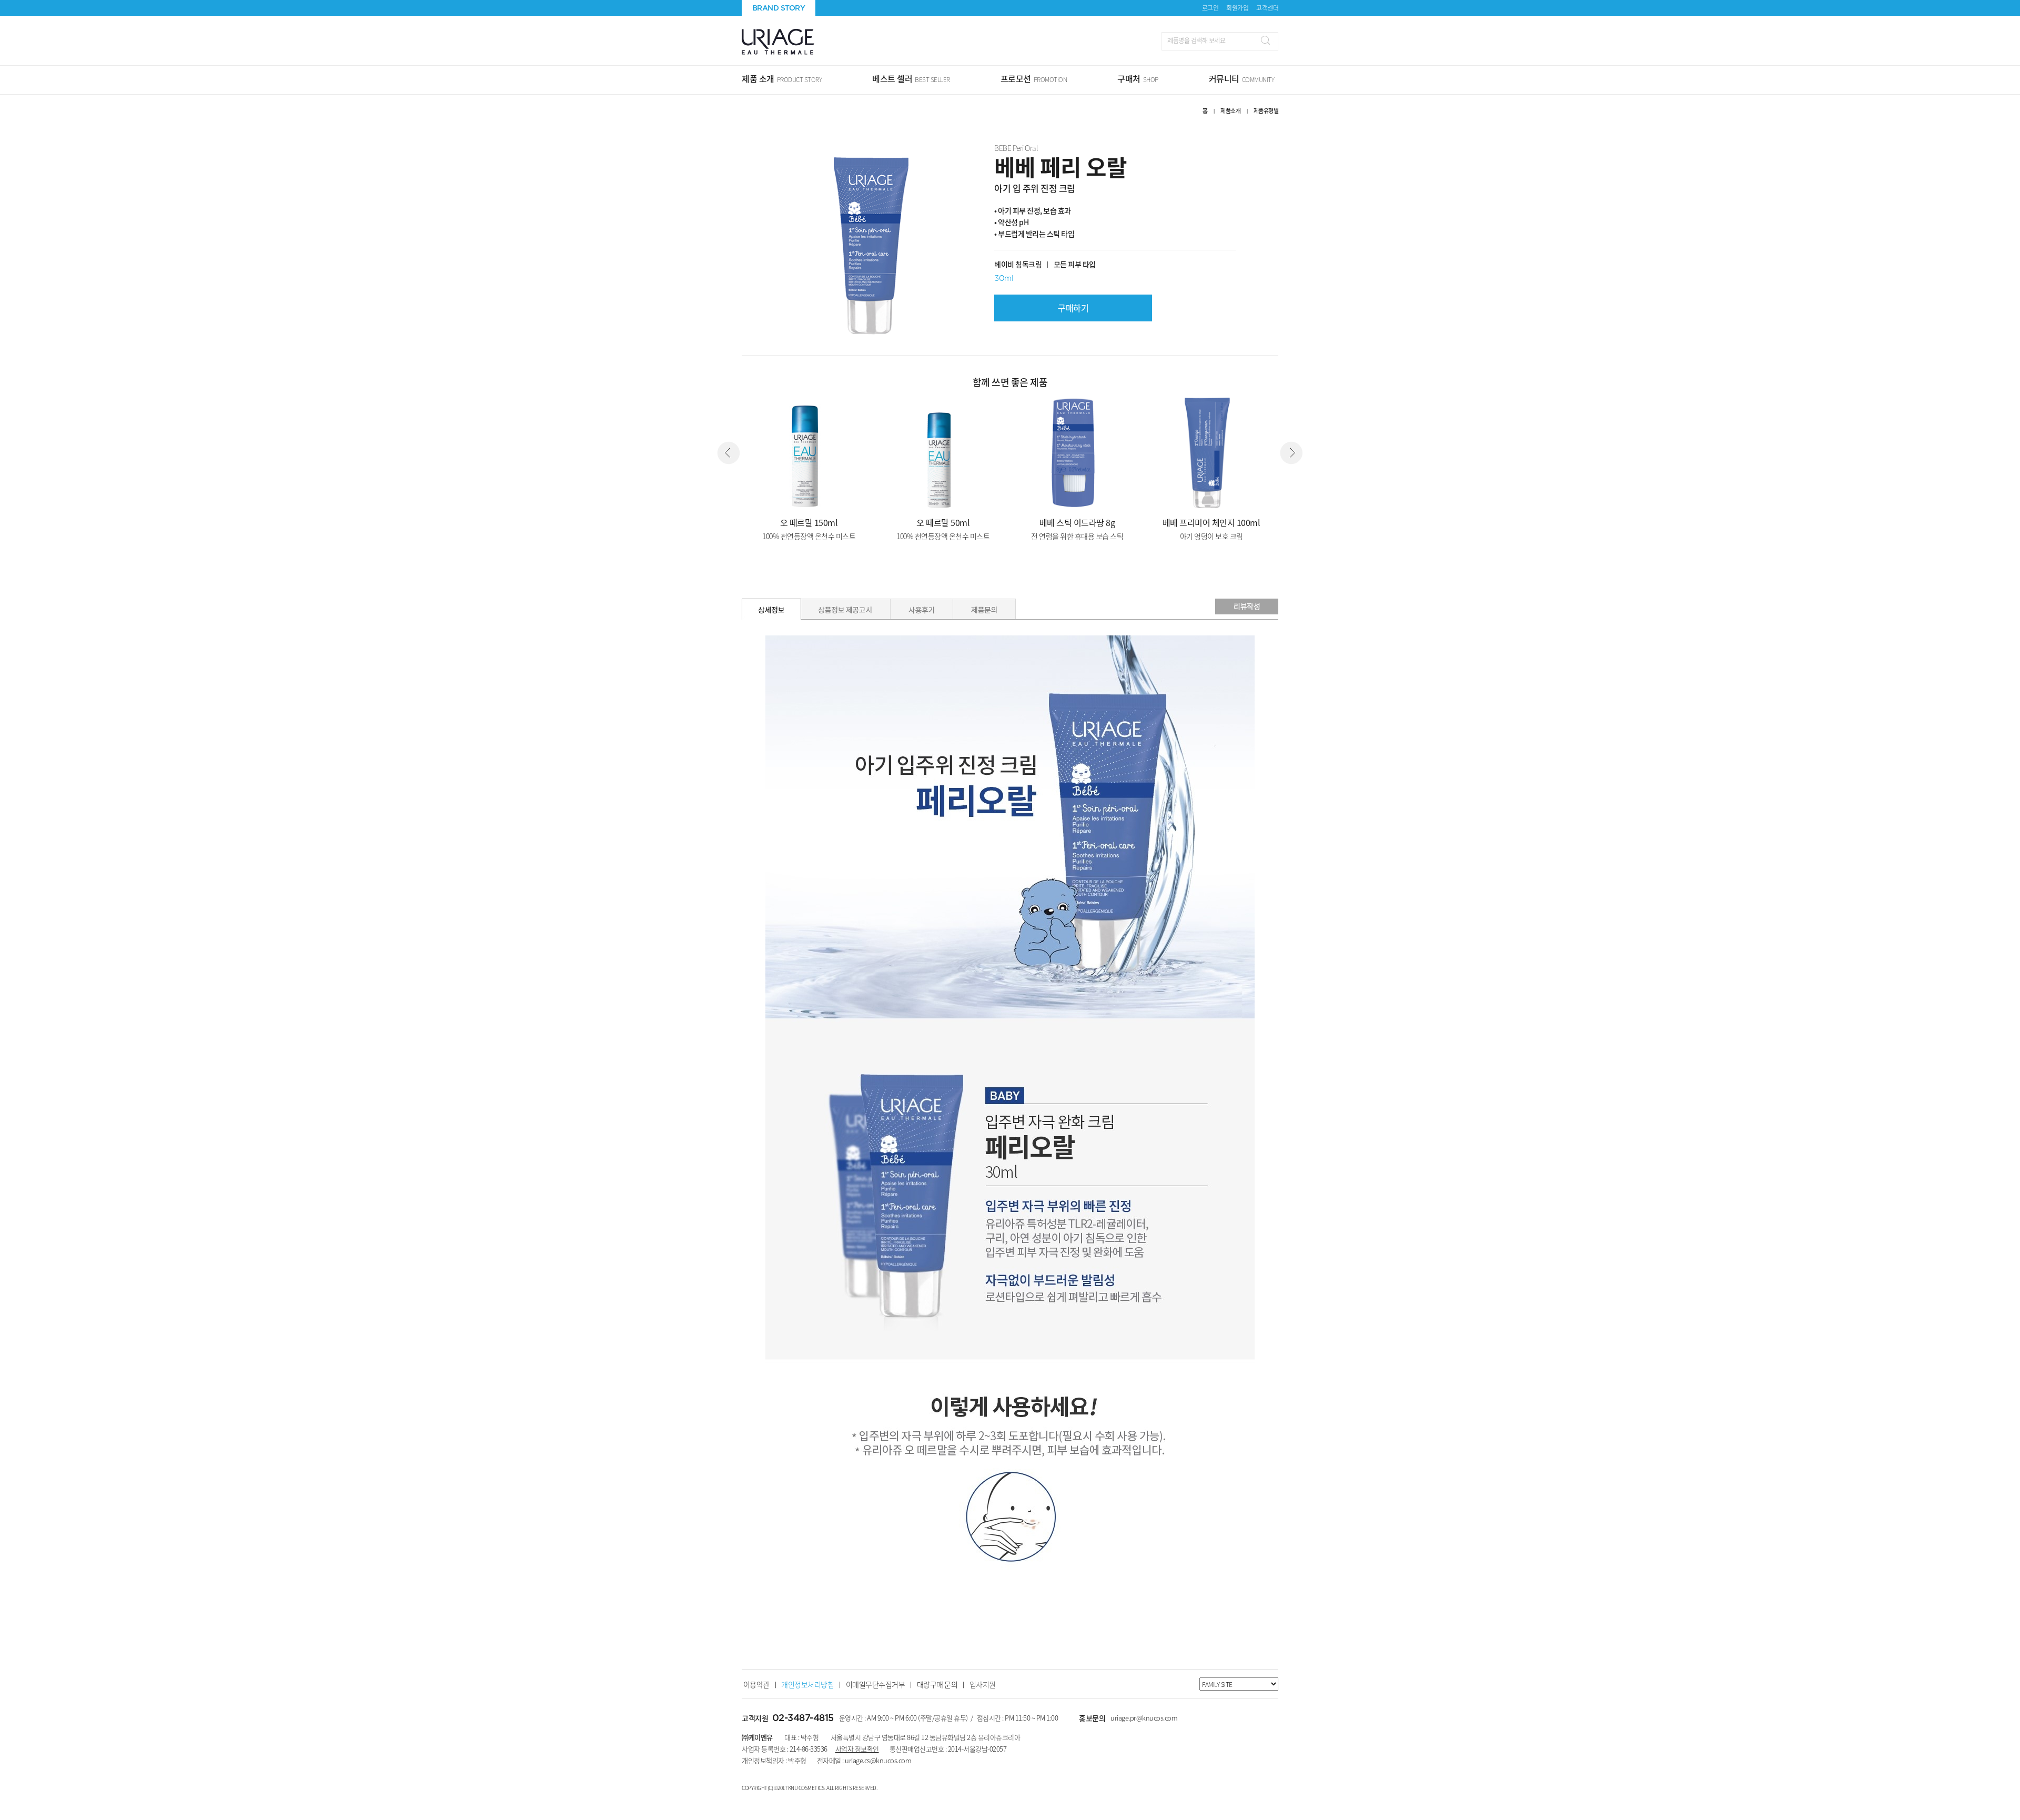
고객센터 (1267, 8)
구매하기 (1073, 308)
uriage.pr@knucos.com (1144, 1718)
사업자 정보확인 (857, 1749)
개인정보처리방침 (807, 1684)
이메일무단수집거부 (876, 1684)
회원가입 (1237, 8)
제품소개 (1230, 111)
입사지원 (983, 1684)
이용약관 (756, 1684)
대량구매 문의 (937, 1684)
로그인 (1210, 8)
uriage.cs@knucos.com (878, 1760)
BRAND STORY (779, 8)
